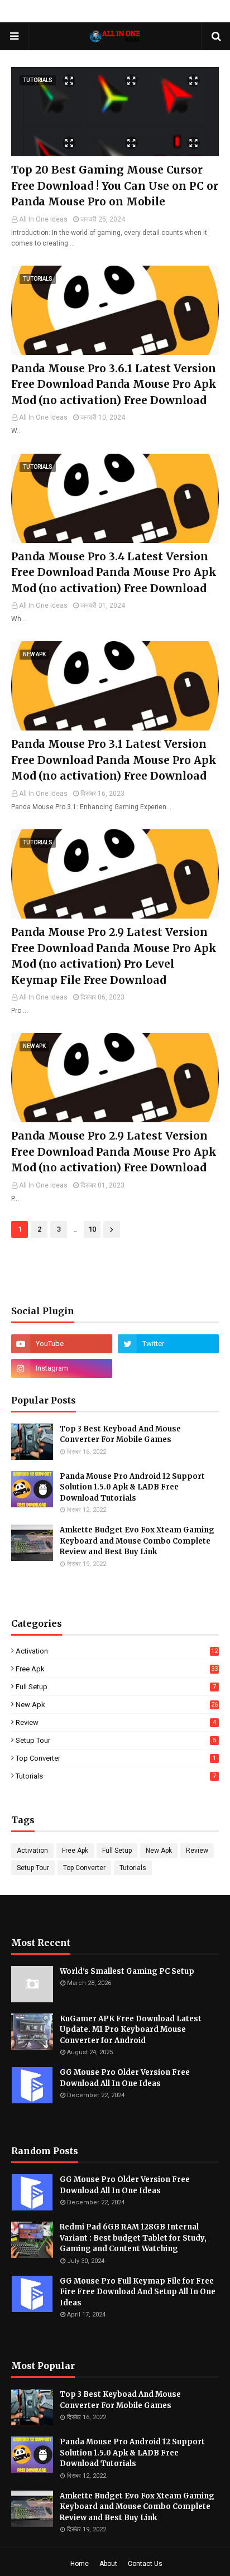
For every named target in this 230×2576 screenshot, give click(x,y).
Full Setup (116, 1687)
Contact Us (145, 2564)
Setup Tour (116, 1740)
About (108, 2564)
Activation (117, 1651)
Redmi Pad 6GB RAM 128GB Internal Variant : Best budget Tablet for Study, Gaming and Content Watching (133, 2238)
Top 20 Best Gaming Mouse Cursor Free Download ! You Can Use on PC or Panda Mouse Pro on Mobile (115, 186)
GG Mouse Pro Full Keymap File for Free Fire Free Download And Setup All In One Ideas (138, 2292)
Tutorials (116, 1776)
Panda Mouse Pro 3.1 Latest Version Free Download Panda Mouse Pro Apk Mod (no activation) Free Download (114, 760)
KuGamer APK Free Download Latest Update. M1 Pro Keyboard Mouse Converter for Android (131, 2030)
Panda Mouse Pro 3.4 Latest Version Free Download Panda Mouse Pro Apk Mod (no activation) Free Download (114, 572)
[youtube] (62, 1344)
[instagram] (62, 1368)
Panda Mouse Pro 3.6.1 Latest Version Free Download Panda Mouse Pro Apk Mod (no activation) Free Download (114, 384)
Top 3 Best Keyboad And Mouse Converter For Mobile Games (120, 1434)
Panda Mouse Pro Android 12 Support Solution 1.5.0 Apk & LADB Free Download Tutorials (132, 1487)
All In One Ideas (43, 219)
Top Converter (116, 1758)
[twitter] (168, 1344)
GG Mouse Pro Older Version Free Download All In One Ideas (125, 2078)
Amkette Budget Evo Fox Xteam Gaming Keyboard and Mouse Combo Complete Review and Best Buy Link (137, 1541)
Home (80, 2564)
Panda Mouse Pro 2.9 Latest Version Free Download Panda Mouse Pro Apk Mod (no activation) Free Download (114, 1152)
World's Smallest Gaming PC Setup (127, 1971)
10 (92, 1229)
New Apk (117, 1705)
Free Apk (117, 1669)
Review (116, 1722)
